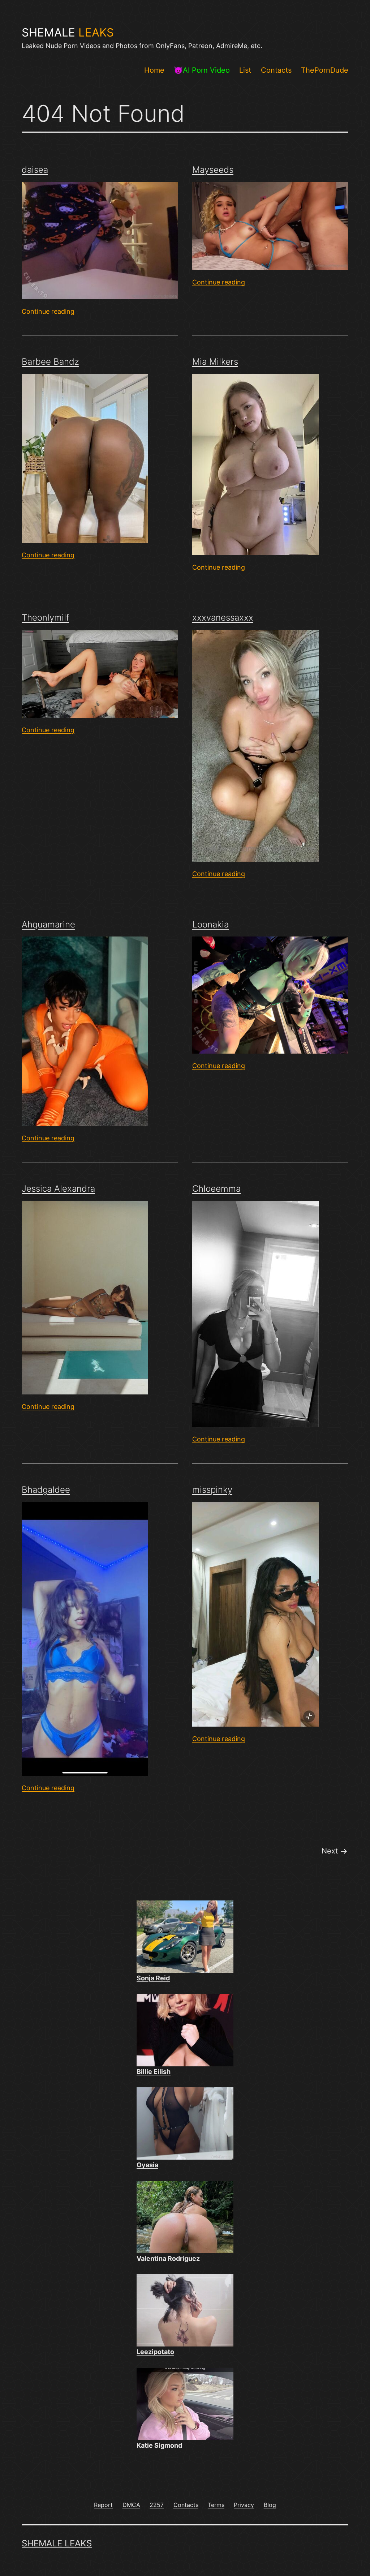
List (245, 70)
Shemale (68, 33)
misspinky (212, 1490)
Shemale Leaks (57, 2543)
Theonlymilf (45, 618)
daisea (35, 170)
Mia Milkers (215, 362)
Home (154, 70)
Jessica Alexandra (58, 1189)
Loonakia (210, 924)
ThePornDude (325, 70)
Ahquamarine (48, 924)
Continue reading (48, 311)
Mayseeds (213, 170)
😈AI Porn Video (202, 70)
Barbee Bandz (50, 362)
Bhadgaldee (46, 1490)
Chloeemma (216, 1189)
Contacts (276, 70)
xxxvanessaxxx (223, 618)
